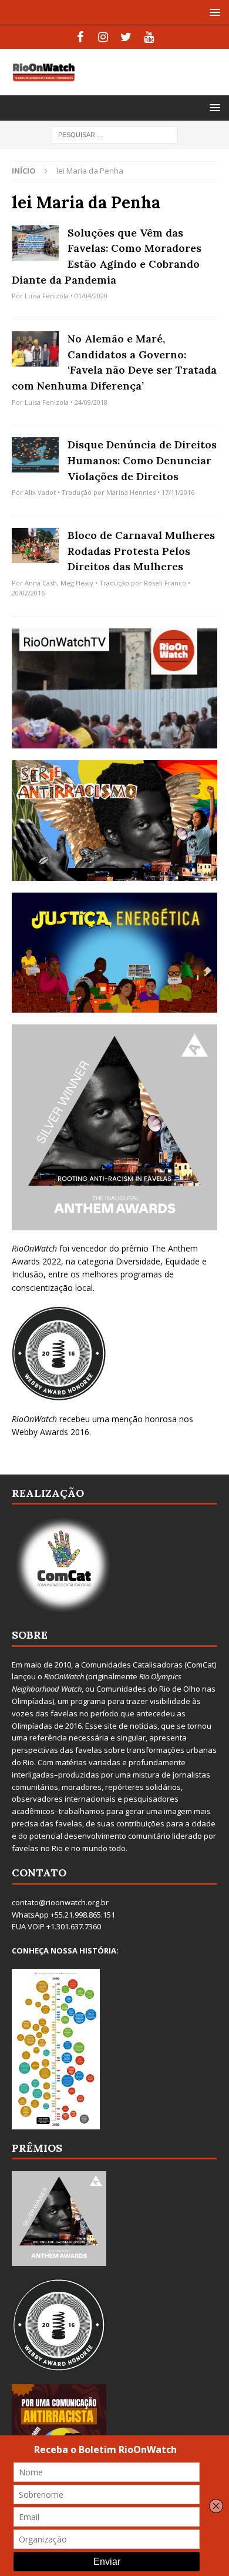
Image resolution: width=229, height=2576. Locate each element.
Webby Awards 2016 (50, 1432)
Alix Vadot (40, 492)
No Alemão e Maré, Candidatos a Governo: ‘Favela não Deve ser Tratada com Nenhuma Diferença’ (114, 362)
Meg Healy (77, 583)
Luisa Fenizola (47, 296)
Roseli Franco (165, 583)
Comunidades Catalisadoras (132, 1665)
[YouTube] (149, 37)
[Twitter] (126, 37)
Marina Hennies (131, 492)
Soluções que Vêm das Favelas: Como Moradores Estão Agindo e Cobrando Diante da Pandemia (107, 256)
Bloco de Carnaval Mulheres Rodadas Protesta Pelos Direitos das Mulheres (141, 551)
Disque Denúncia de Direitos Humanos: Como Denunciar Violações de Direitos (142, 460)
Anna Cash (41, 583)
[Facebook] (80, 37)
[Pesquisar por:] (115, 134)
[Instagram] (103, 37)
